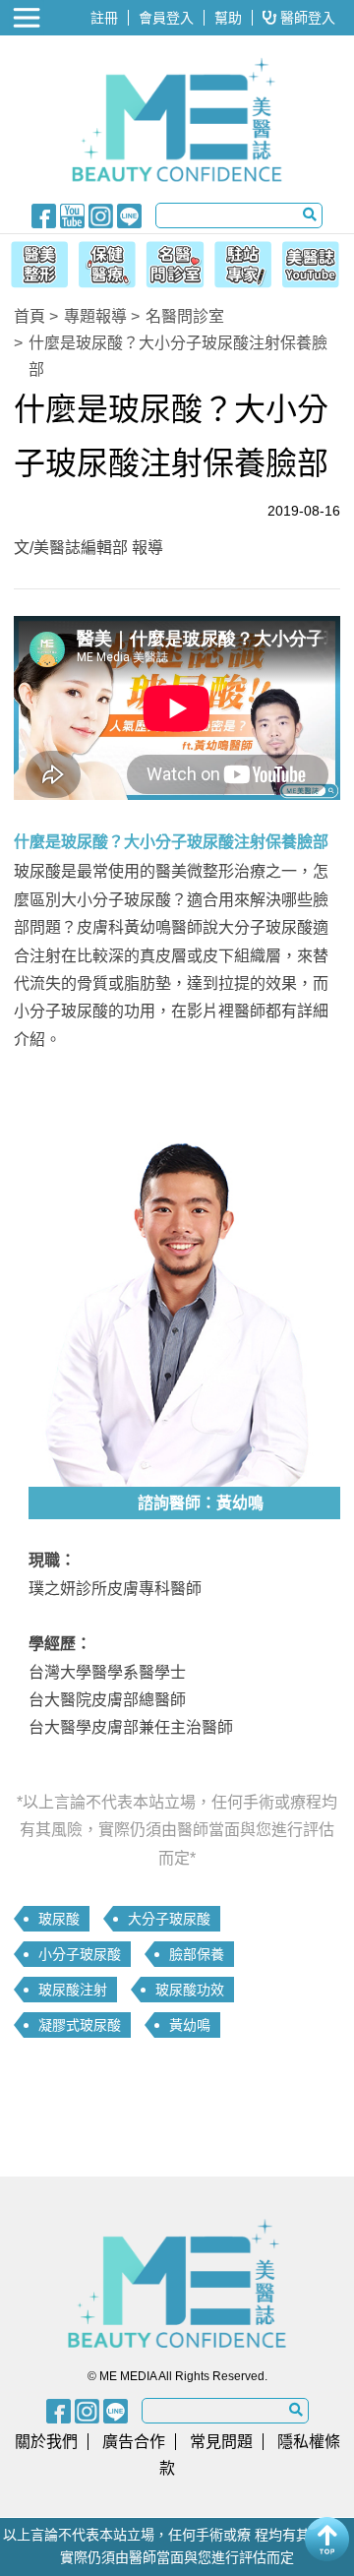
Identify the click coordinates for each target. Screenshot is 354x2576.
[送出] (310, 215)
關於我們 (46, 2442)
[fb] (44, 215)
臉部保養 (197, 1954)
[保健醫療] (105, 262)
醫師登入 (306, 18)
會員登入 (166, 18)
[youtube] (72, 215)
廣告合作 (134, 2442)
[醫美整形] (35, 262)
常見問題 (221, 2442)
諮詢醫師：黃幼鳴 (201, 1503)
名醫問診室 (185, 316)
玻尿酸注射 (73, 1990)
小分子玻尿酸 (80, 1954)
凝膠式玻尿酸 (80, 2025)
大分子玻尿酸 (169, 1919)
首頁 (29, 316)
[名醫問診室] (175, 262)
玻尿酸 (59, 1919)
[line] (129, 215)
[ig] (101, 215)
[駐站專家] (245, 262)
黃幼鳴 (190, 2025)
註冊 (104, 18)
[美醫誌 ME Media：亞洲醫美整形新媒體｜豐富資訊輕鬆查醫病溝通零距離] (177, 120)
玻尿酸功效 (190, 1990)
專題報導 (95, 316)
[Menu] (29, 18)
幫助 (228, 18)
